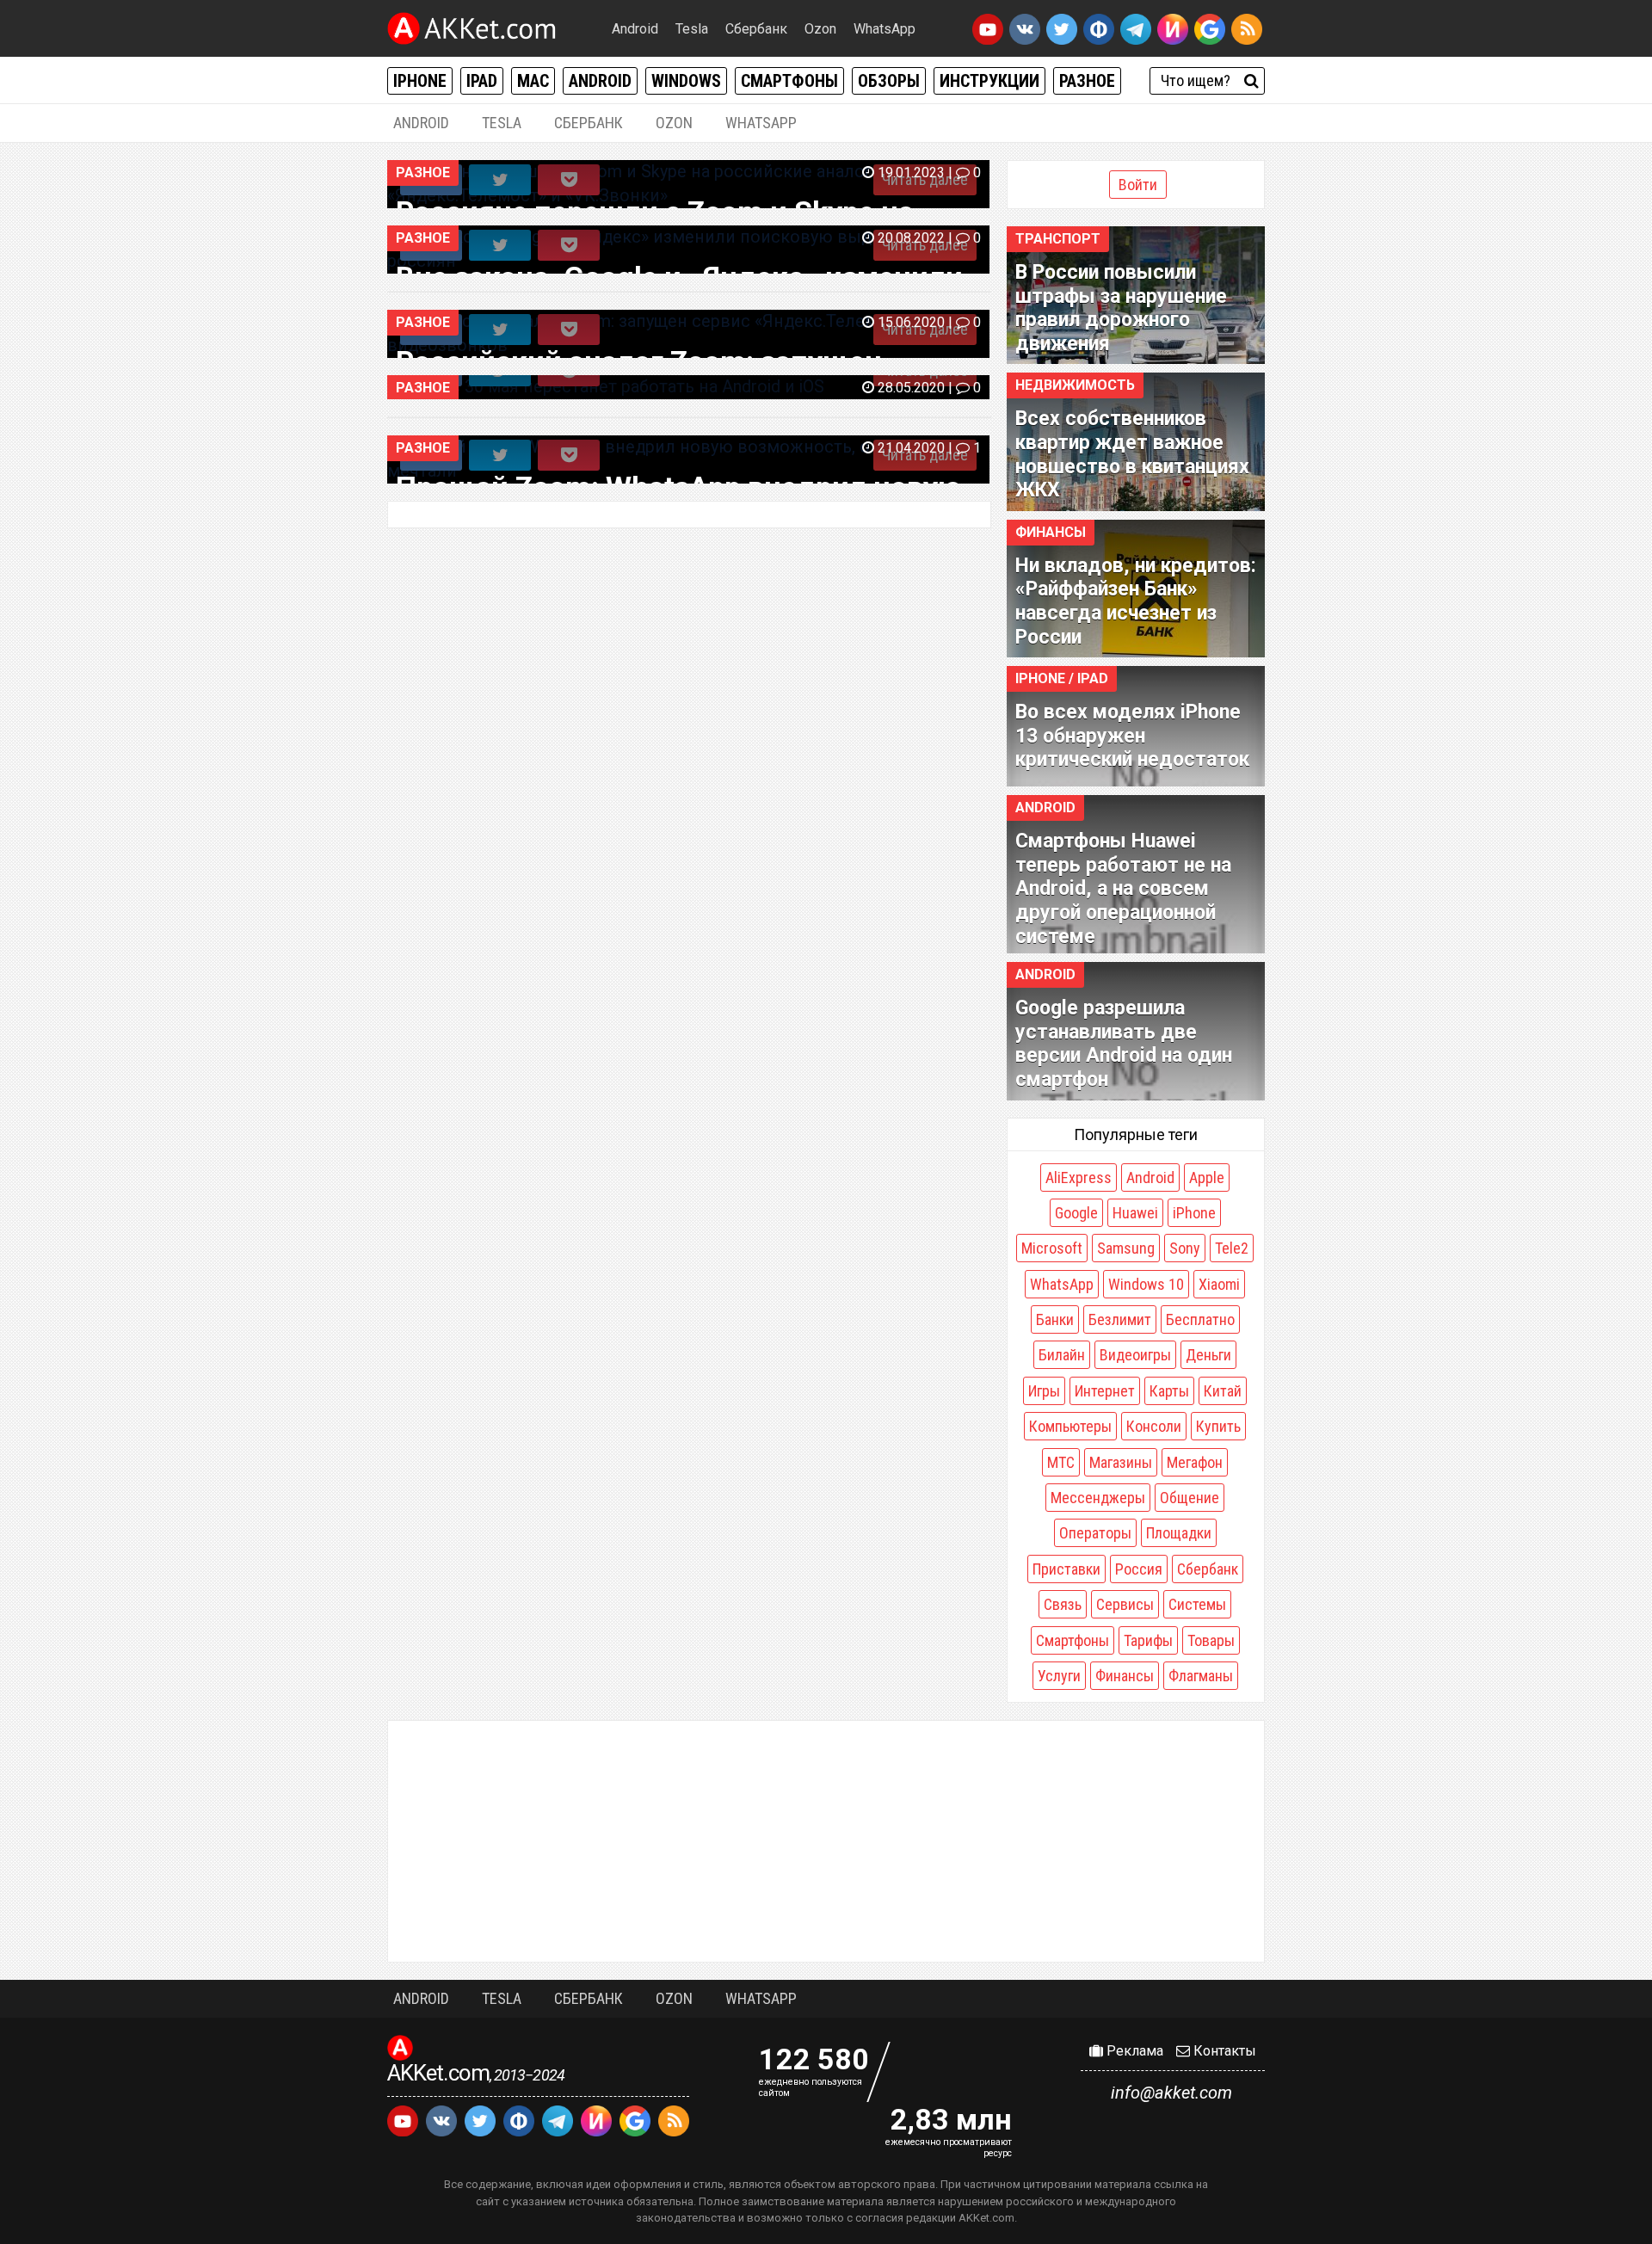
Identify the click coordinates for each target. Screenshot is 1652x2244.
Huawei (1135, 1213)
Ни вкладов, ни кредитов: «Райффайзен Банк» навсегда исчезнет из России (1136, 601)
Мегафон (1195, 1462)
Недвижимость (1075, 385)
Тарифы (1148, 1640)
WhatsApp (885, 29)
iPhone (420, 81)
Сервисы (1125, 1604)
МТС (1061, 1462)
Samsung (1126, 1248)
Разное (1087, 81)
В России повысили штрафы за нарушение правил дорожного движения (1121, 308)
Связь (1063, 1604)
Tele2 (1232, 1248)
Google (1076, 1213)
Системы (1197, 1604)
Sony (1185, 1248)
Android (635, 29)
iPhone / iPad (1062, 678)
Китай (1223, 1391)
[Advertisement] (826, 1841)
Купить (1218, 1426)
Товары (1211, 1640)
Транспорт (1058, 239)
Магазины (1121, 1462)
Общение (1190, 1498)
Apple (1207, 1177)
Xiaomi (1219, 1284)
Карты (1169, 1391)
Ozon (820, 29)
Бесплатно (1200, 1319)
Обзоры (889, 81)
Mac (533, 81)
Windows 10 (1146, 1284)
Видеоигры (1135, 1355)
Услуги (1059, 1676)
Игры (1044, 1391)
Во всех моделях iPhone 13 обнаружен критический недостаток (1132, 736)
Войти (1138, 185)
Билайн (1062, 1355)
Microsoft (1052, 1248)
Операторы (1095, 1533)
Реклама (1133, 2051)
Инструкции (989, 81)
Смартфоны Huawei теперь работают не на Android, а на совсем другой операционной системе (1123, 888)
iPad (482, 81)
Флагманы (1201, 1676)
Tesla (692, 29)
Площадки (1179, 1533)
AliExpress (1079, 1177)
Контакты (1223, 2051)
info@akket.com (1171, 2093)
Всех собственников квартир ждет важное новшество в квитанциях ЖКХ (1132, 454)
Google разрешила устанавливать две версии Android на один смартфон (1124, 1044)
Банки (1055, 1319)
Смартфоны (789, 81)
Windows (686, 81)
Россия (1139, 1569)
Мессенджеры (1098, 1498)
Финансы (1051, 532)
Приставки (1066, 1569)
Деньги (1208, 1355)
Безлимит (1120, 1319)
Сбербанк (756, 29)
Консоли (1154, 1426)
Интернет (1105, 1391)
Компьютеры (1070, 1426)
